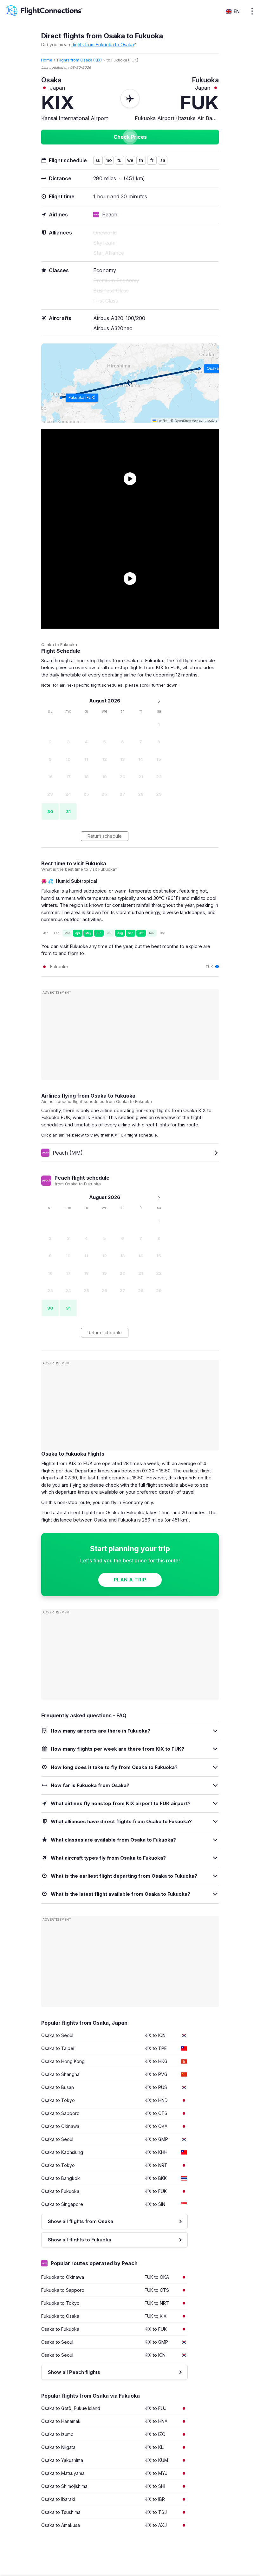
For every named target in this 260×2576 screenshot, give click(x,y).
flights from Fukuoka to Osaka (103, 45)
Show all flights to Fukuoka (80, 2240)
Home (47, 60)
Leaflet (162, 421)
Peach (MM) (68, 1153)
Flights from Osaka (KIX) (79, 60)
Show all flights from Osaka (81, 2221)
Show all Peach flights (74, 2372)
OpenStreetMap (186, 421)
